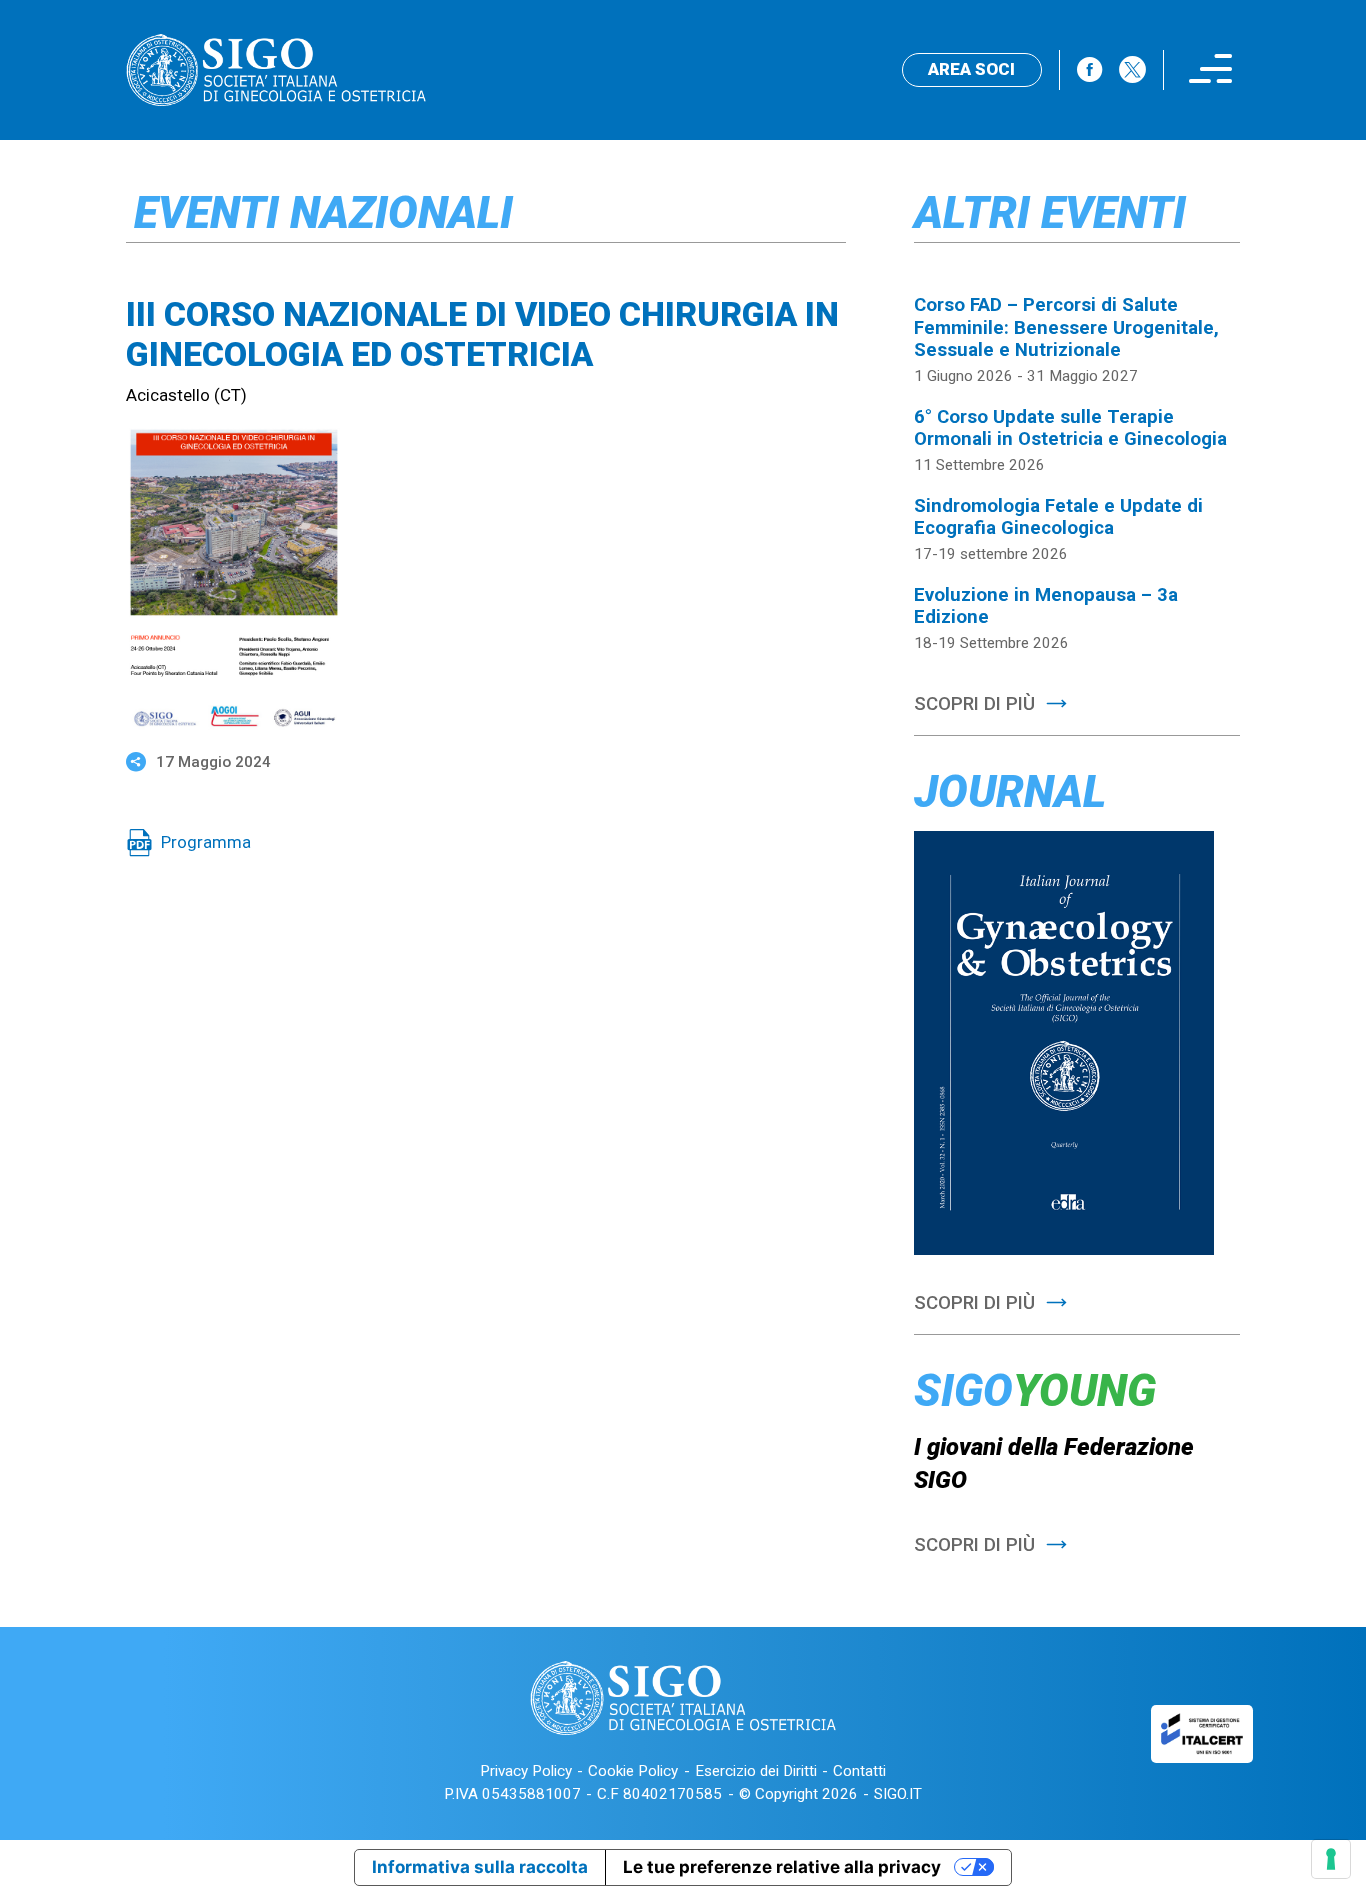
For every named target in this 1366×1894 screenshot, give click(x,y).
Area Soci (971, 69)
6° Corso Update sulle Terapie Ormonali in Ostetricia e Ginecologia (1070, 428)
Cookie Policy (633, 1771)
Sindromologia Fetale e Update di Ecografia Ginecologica (1058, 517)
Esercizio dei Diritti (756, 1771)
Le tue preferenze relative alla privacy (782, 1867)
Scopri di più (974, 704)
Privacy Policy (526, 1771)
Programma (206, 842)
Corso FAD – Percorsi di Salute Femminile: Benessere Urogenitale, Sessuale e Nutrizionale (1066, 327)
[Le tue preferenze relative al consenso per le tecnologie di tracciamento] (1331, 1859)
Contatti (859, 1771)
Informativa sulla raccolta (480, 1867)
